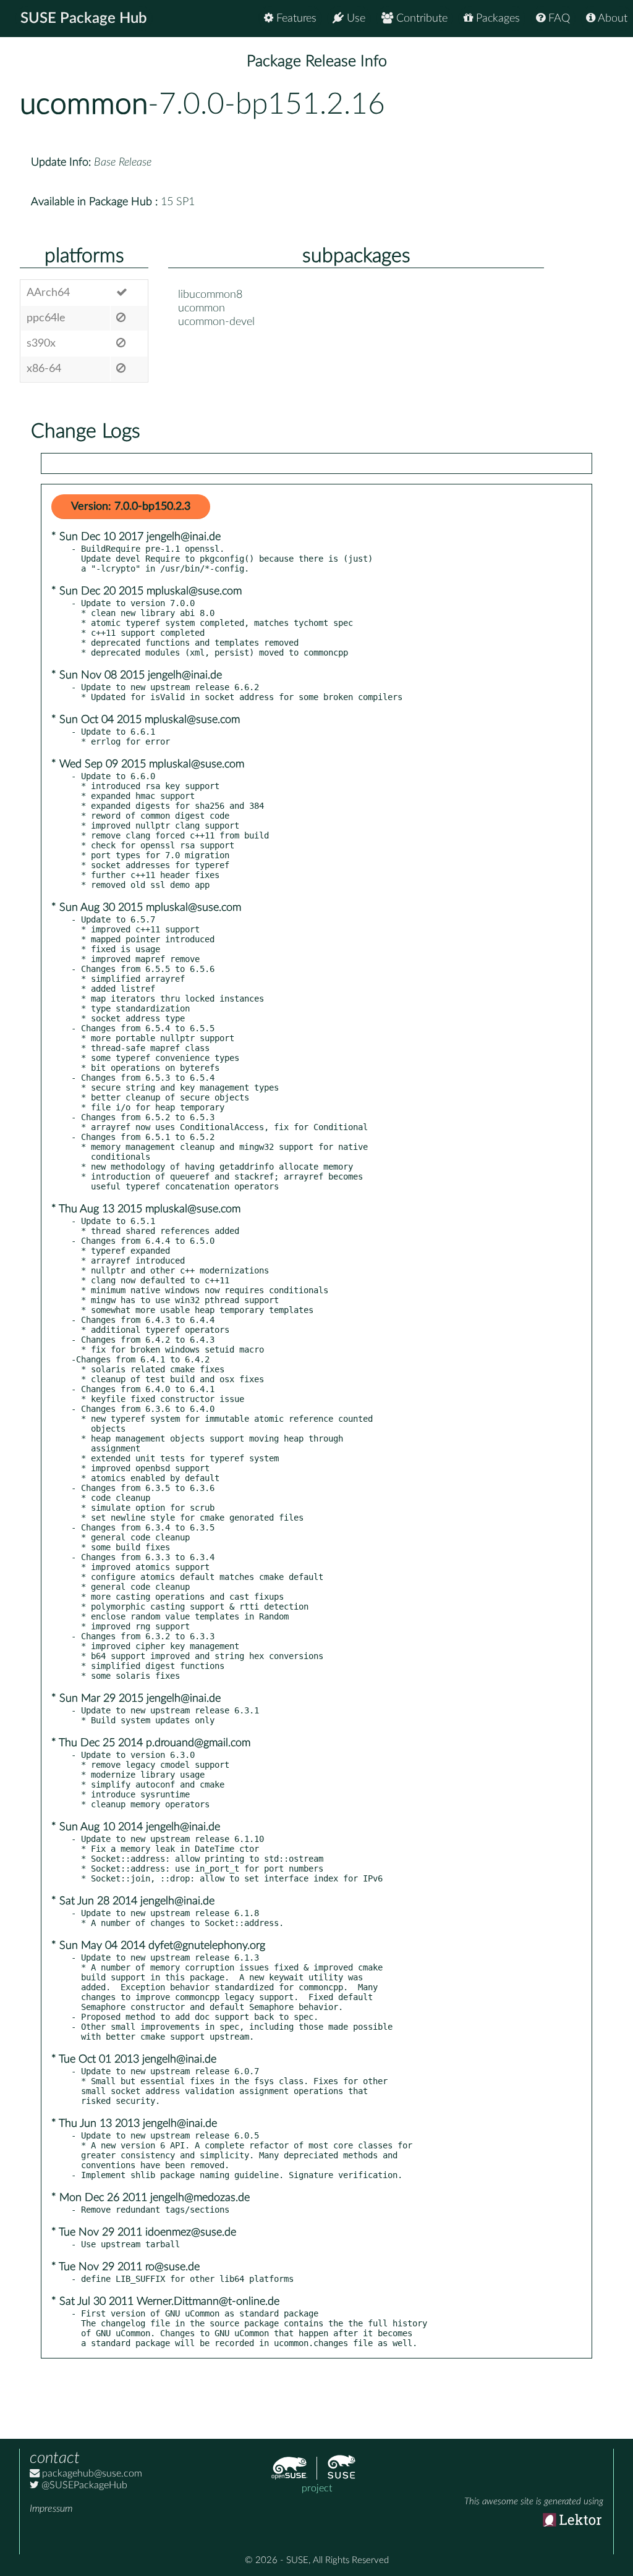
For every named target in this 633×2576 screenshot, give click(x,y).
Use (355, 19)
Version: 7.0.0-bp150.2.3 (131, 507)
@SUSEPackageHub (83, 2485)
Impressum (51, 2509)
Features (295, 19)
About (611, 19)
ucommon (84, 104)
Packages (496, 19)
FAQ (558, 19)
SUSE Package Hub (84, 19)
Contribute (420, 19)
